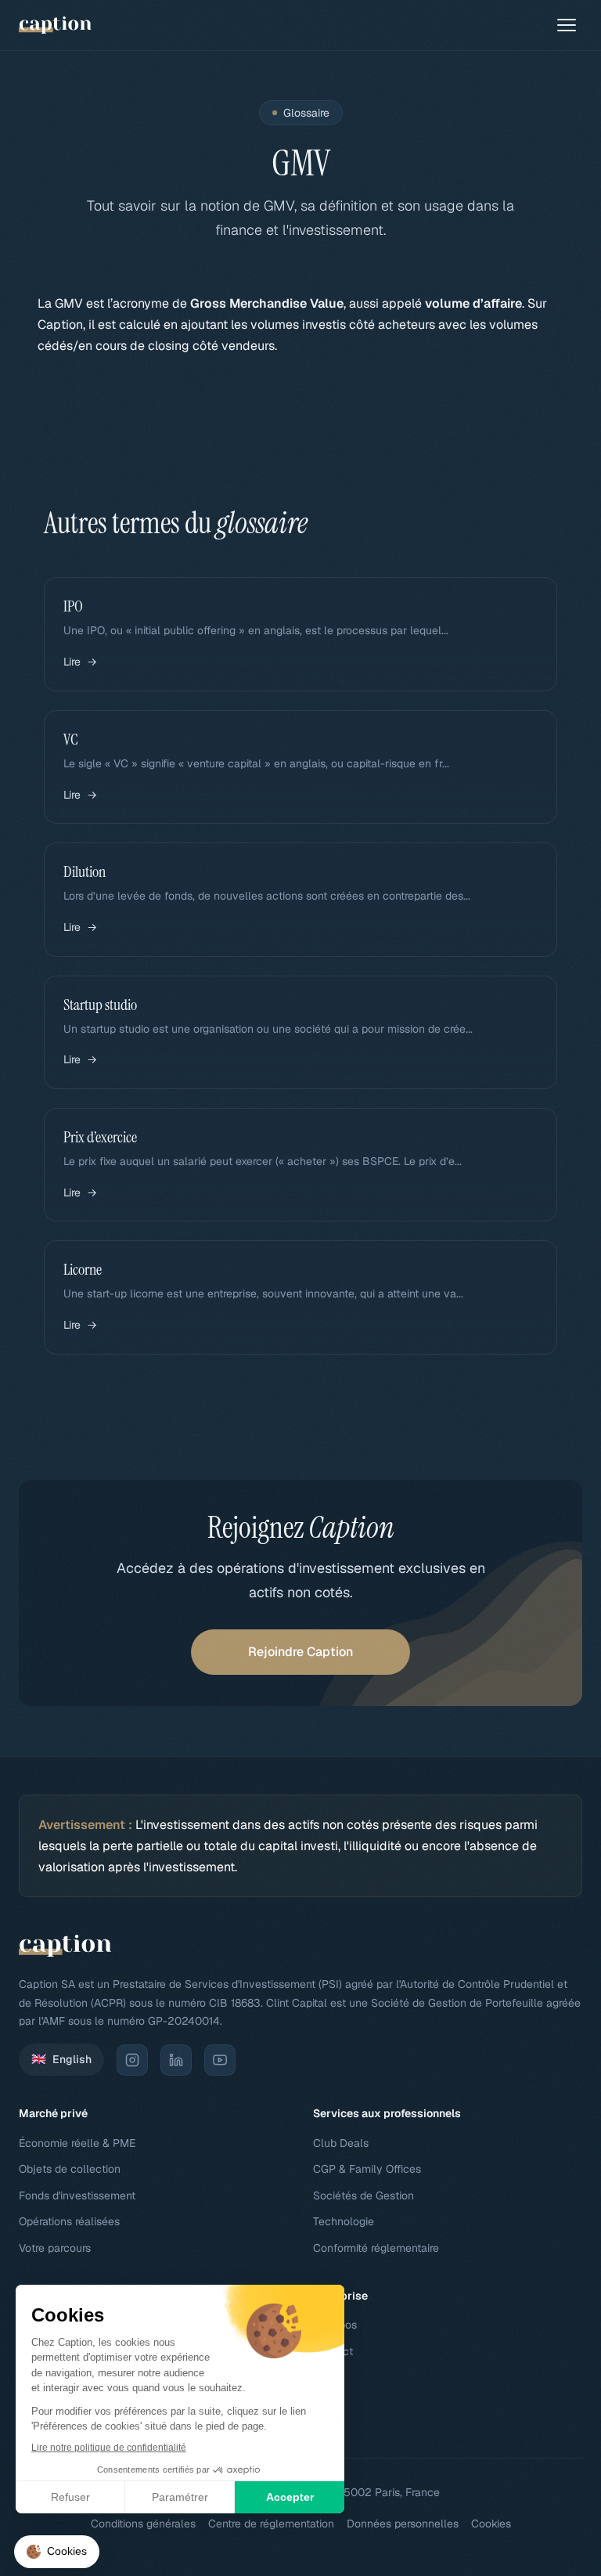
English (61, 2059)
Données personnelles (403, 2524)
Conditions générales (143, 2524)
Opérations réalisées (69, 2221)
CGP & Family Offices (367, 2169)
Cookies (491, 2524)
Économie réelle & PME (77, 2143)
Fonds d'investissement (77, 2195)
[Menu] (567, 25)
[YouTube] (220, 2060)
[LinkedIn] (176, 2060)
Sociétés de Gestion (363, 2195)
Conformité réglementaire (376, 2248)
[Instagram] (132, 2060)
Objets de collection (70, 2169)
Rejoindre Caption (300, 1652)
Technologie (344, 2221)
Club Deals (341, 2143)
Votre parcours (55, 2248)
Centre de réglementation (271, 2524)
